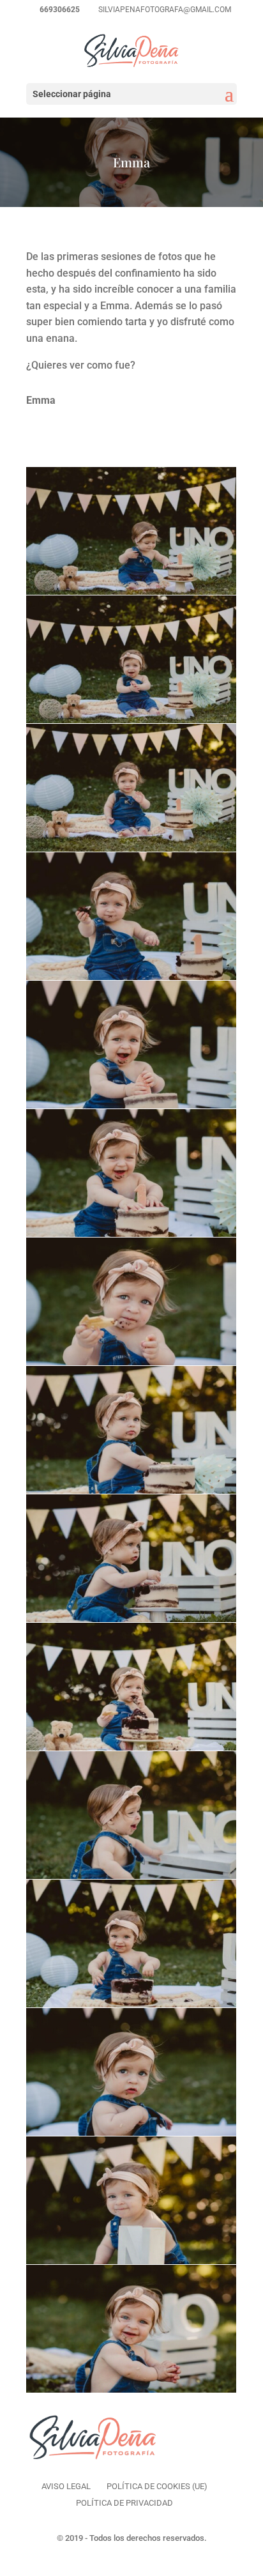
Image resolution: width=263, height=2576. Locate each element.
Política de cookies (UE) (157, 2486)
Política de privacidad (124, 2503)
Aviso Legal (66, 2486)
